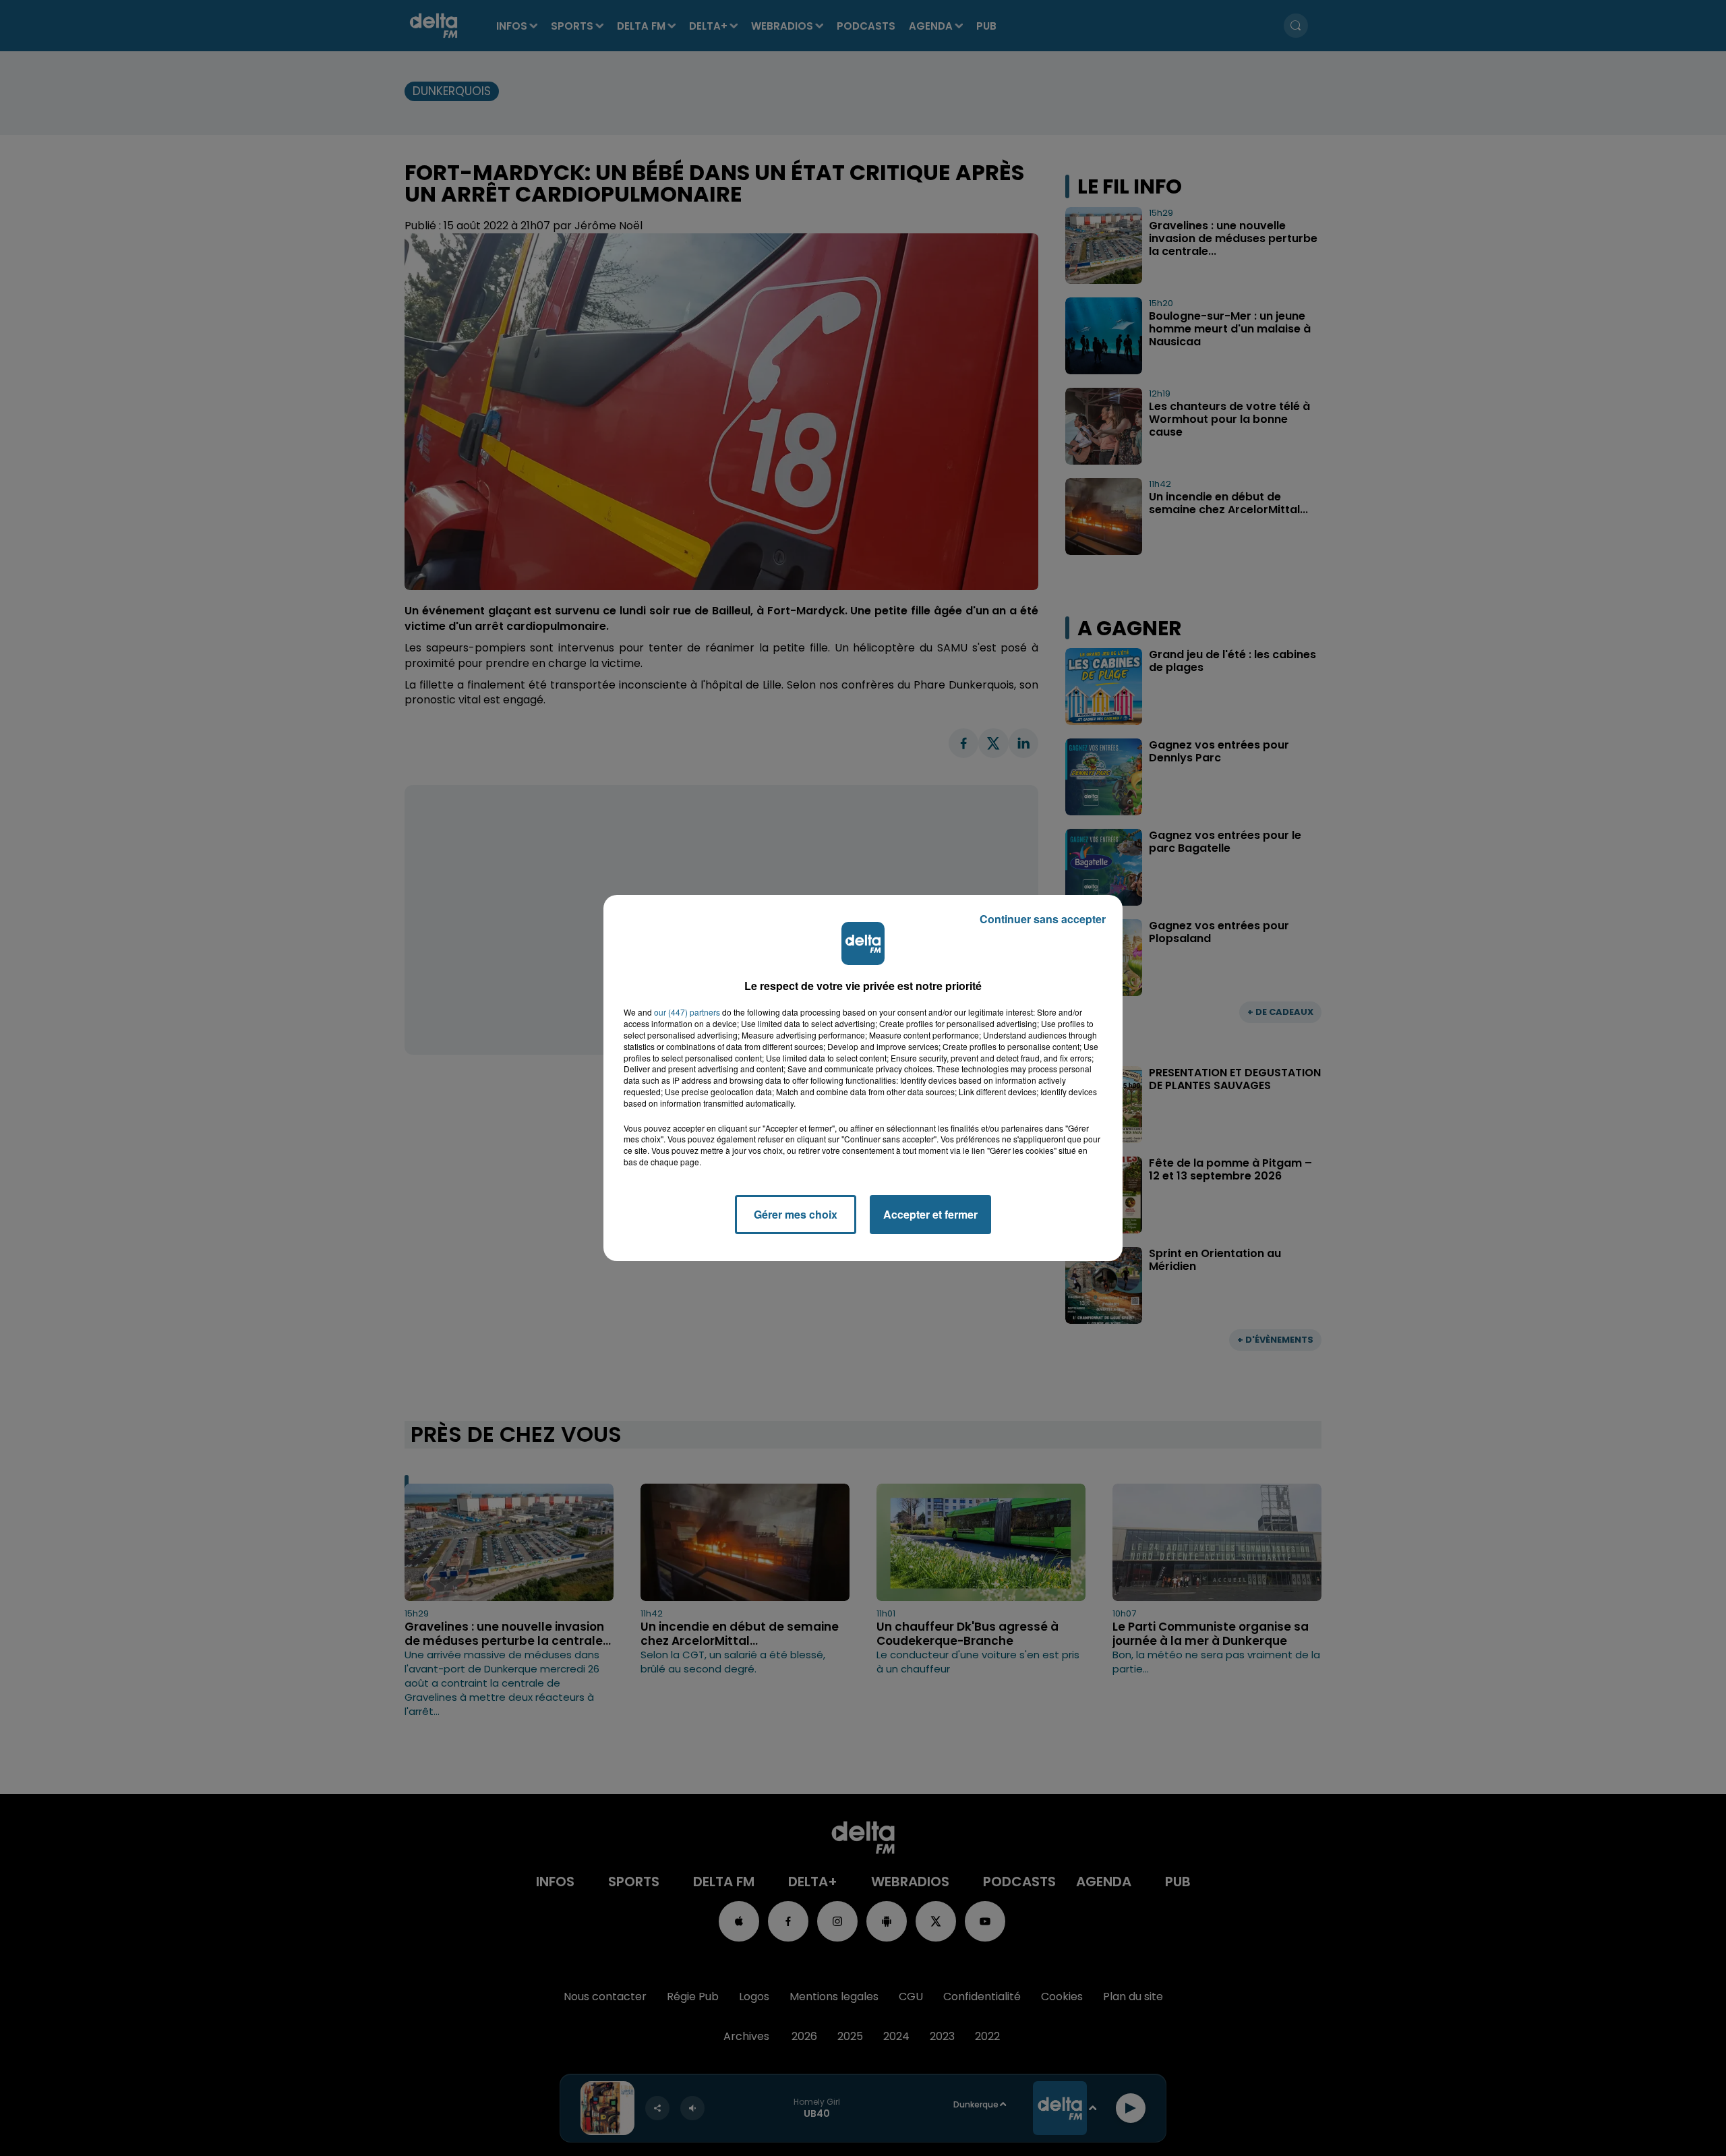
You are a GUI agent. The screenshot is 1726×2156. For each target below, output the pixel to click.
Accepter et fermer (930, 1214)
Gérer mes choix (796, 1214)
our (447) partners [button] (687, 1012)
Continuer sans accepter (1043, 919)
